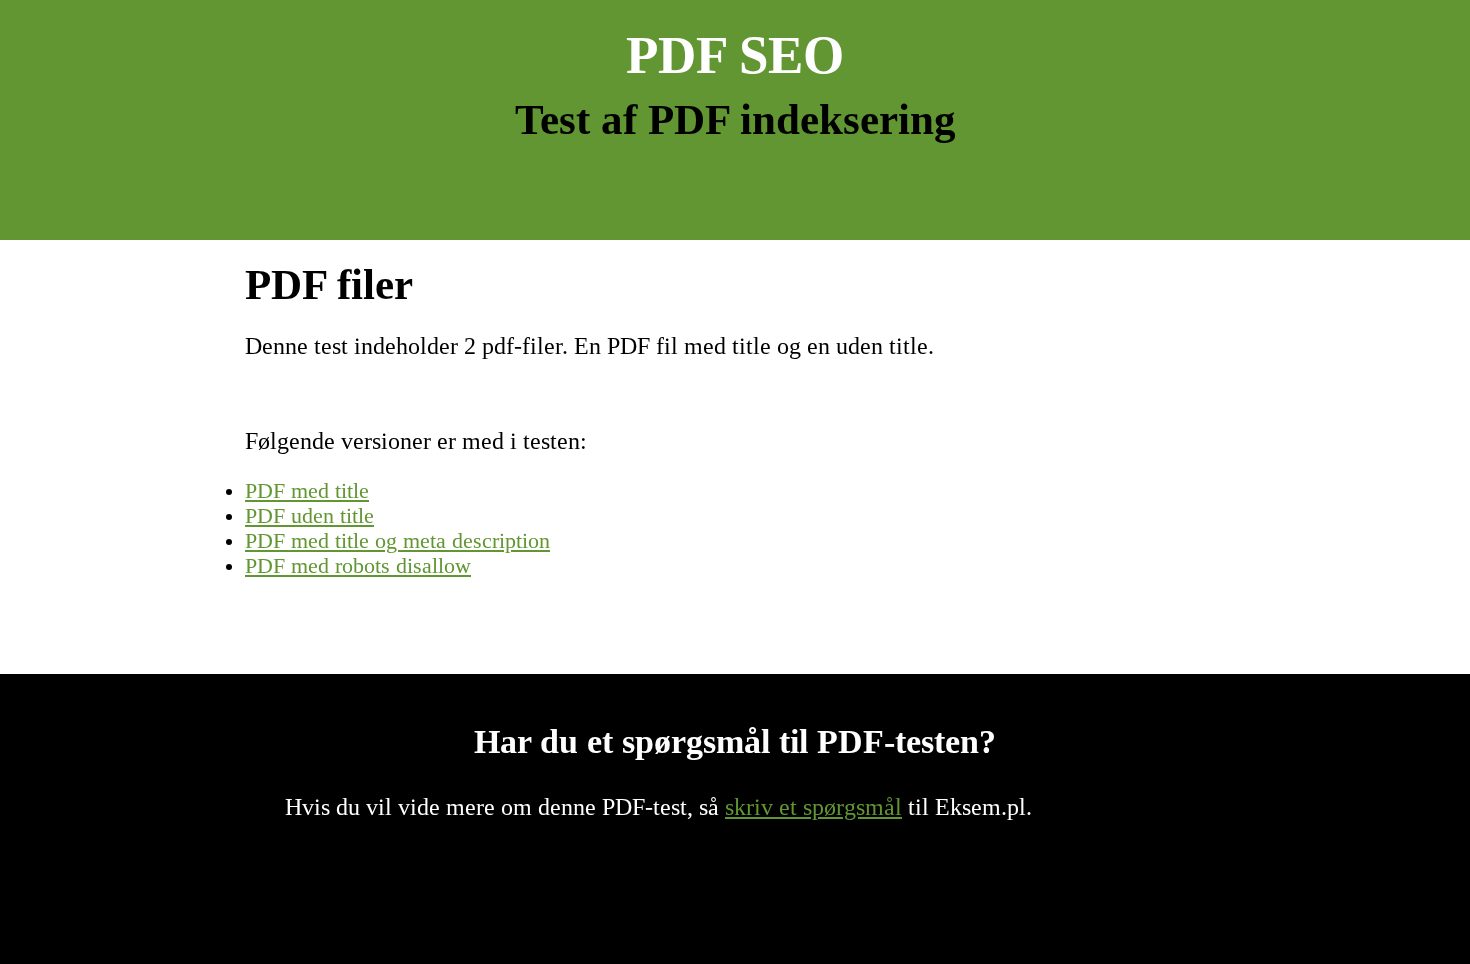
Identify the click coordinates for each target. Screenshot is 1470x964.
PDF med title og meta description (397, 541)
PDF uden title (309, 516)
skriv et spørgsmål (813, 807)
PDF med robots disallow (358, 566)
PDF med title (307, 491)
